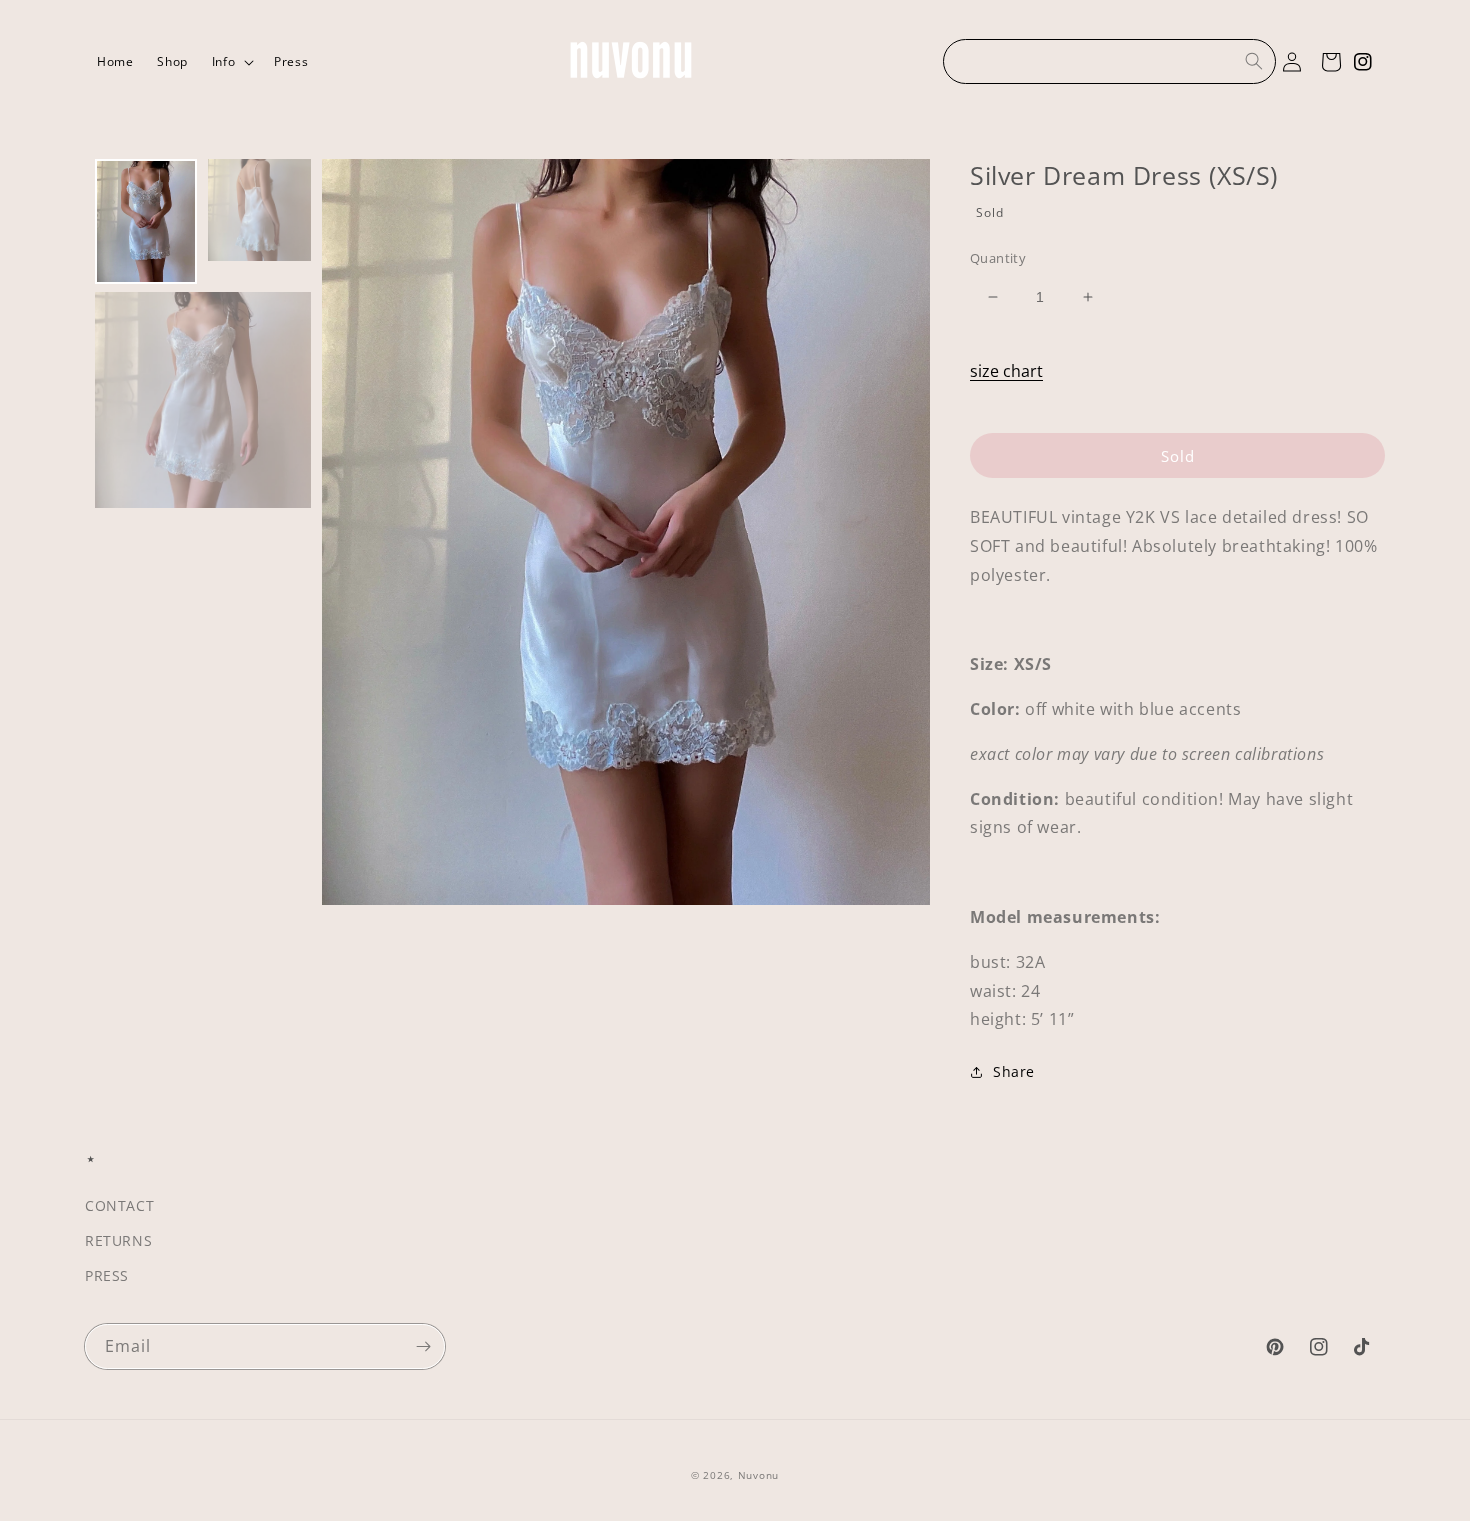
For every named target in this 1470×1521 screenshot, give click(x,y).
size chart (1006, 371)
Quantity (998, 258)
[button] (231, 62)
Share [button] (1014, 1071)
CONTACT (119, 1205)
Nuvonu (758, 1475)
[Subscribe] (423, 1346)
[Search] (1254, 61)
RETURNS (118, 1240)
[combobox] (1109, 61)
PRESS (107, 1275)
